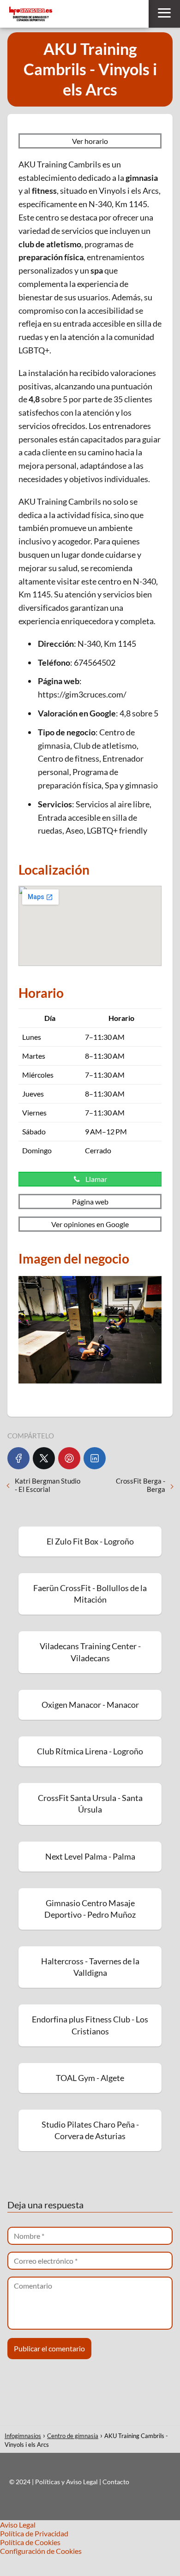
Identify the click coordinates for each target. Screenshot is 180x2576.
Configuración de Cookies (41, 2551)
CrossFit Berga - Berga (141, 1485)
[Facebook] (18, 1458)
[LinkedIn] (95, 1458)
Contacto (116, 2482)
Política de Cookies (30, 2542)
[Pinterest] (69, 1458)
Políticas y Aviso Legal (67, 2482)
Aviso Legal (18, 2525)
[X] (44, 1458)
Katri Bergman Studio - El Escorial (48, 1485)
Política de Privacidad (34, 2533)
